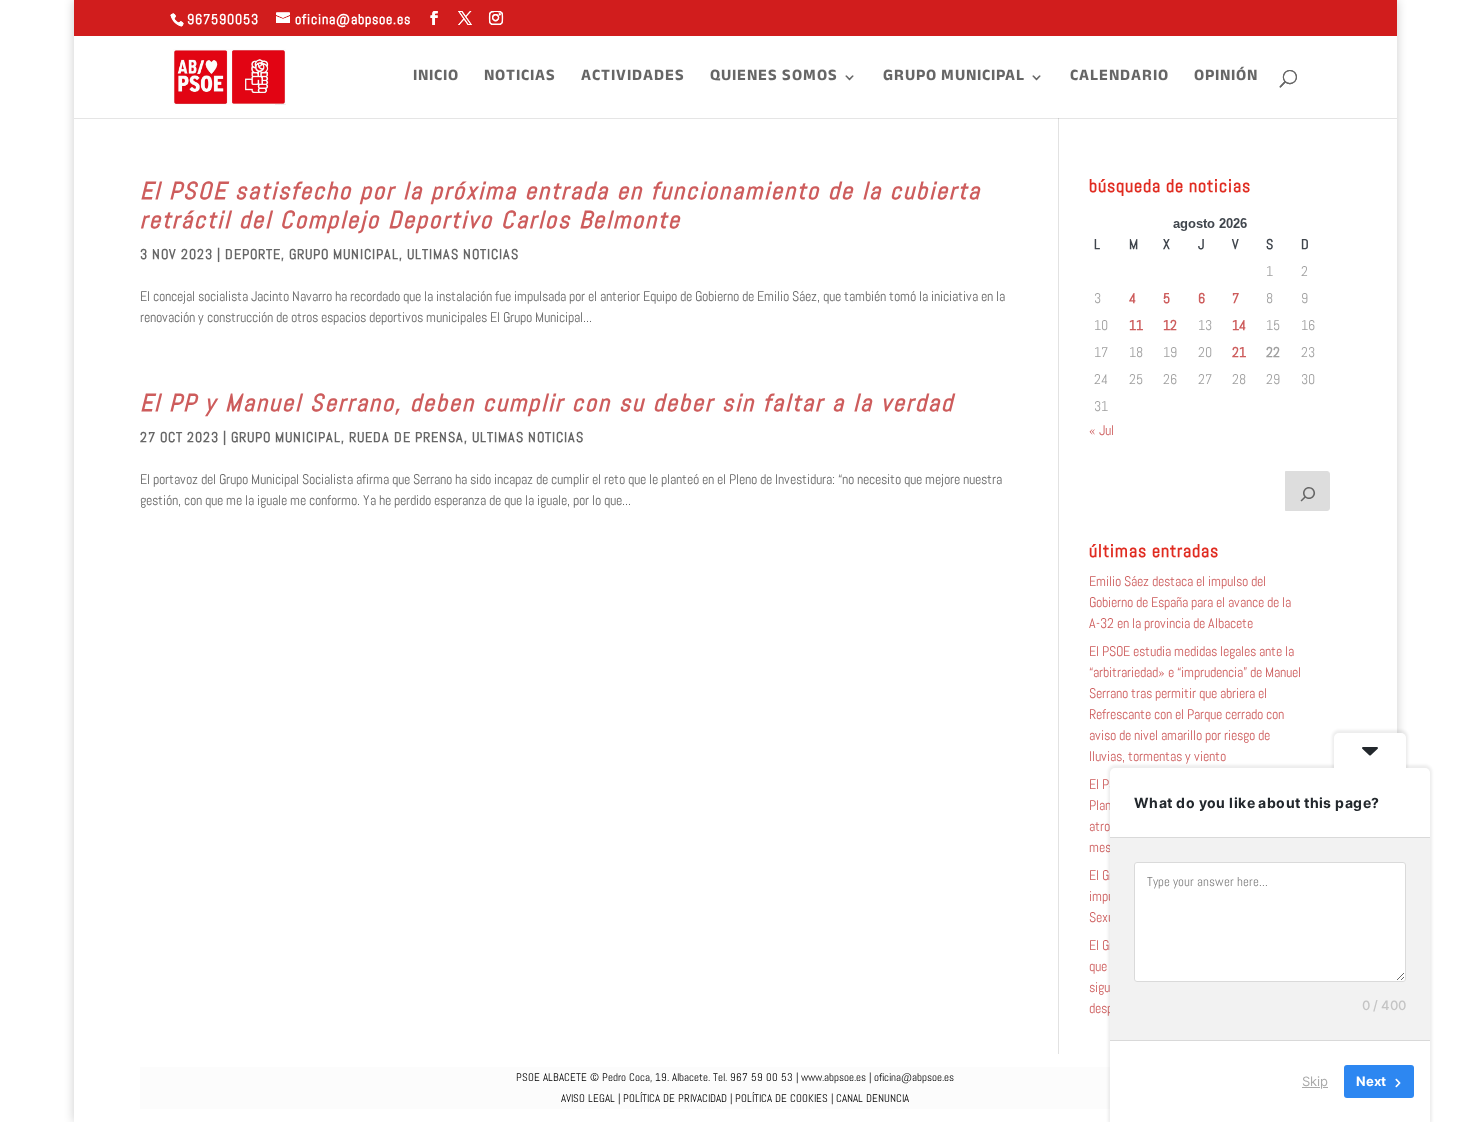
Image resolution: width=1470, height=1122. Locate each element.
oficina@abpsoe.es (914, 1077)
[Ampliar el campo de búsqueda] (1308, 491)
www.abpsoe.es (833, 1077)
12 (1170, 325)
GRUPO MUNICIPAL (954, 79)
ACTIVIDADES (633, 79)
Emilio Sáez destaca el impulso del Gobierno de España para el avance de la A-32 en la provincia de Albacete (1190, 602)
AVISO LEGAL (588, 1098)
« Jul (1101, 430)
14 (1239, 325)
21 (1239, 352)
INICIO (436, 79)
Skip (1315, 1081)
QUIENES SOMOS (774, 79)
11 (1136, 325)
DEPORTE (253, 254)
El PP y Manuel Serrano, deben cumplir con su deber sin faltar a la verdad (547, 402)
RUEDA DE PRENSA (406, 437)
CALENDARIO (1119, 79)
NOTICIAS (520, 79)
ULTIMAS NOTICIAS (463, 254)
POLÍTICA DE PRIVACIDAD (675, 1098)
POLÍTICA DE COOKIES (781, 1098)
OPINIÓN (1226, 79)
